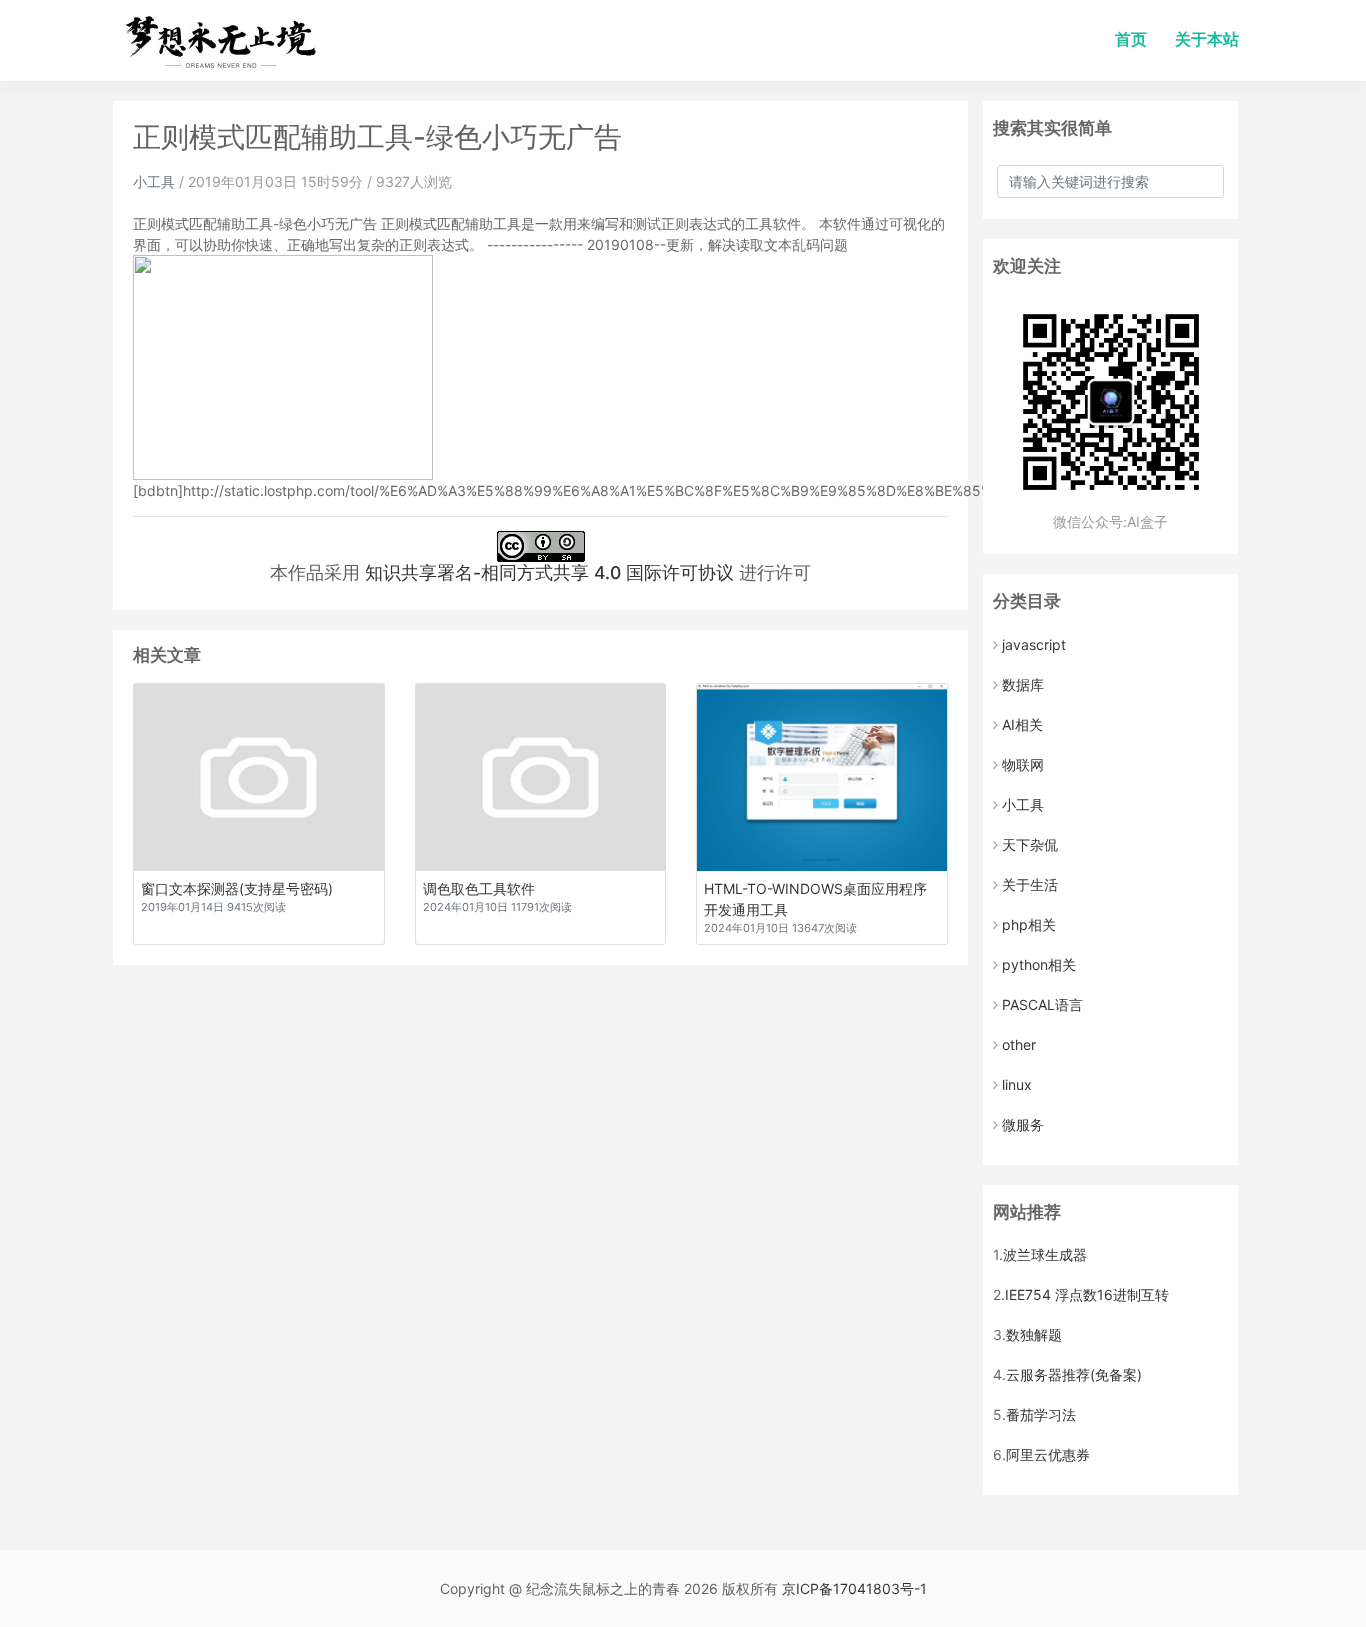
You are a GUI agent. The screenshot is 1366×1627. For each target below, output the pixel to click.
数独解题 (1034, 1334)
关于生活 (1030, 884)
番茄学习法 (1041, 1414)
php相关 (1029, 924)
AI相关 (1022, 724)
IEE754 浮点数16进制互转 (1087, 1294)
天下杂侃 (1030, 844)
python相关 (1039, 964)
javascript (1034, 644)
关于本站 (1207, 39)
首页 (1131, 39)
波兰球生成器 (1045, 1254)
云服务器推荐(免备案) (1074, 1374)
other (1019, 1044)
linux (1017, 1084)
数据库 (1023, 684)
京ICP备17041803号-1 (854, 1588)
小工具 (154, 181)
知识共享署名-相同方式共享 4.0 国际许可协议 (549, 572)
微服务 (1023, 1124)
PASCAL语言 (1042, 1004)
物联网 (1023, 764)
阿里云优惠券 (1048, 1454)
